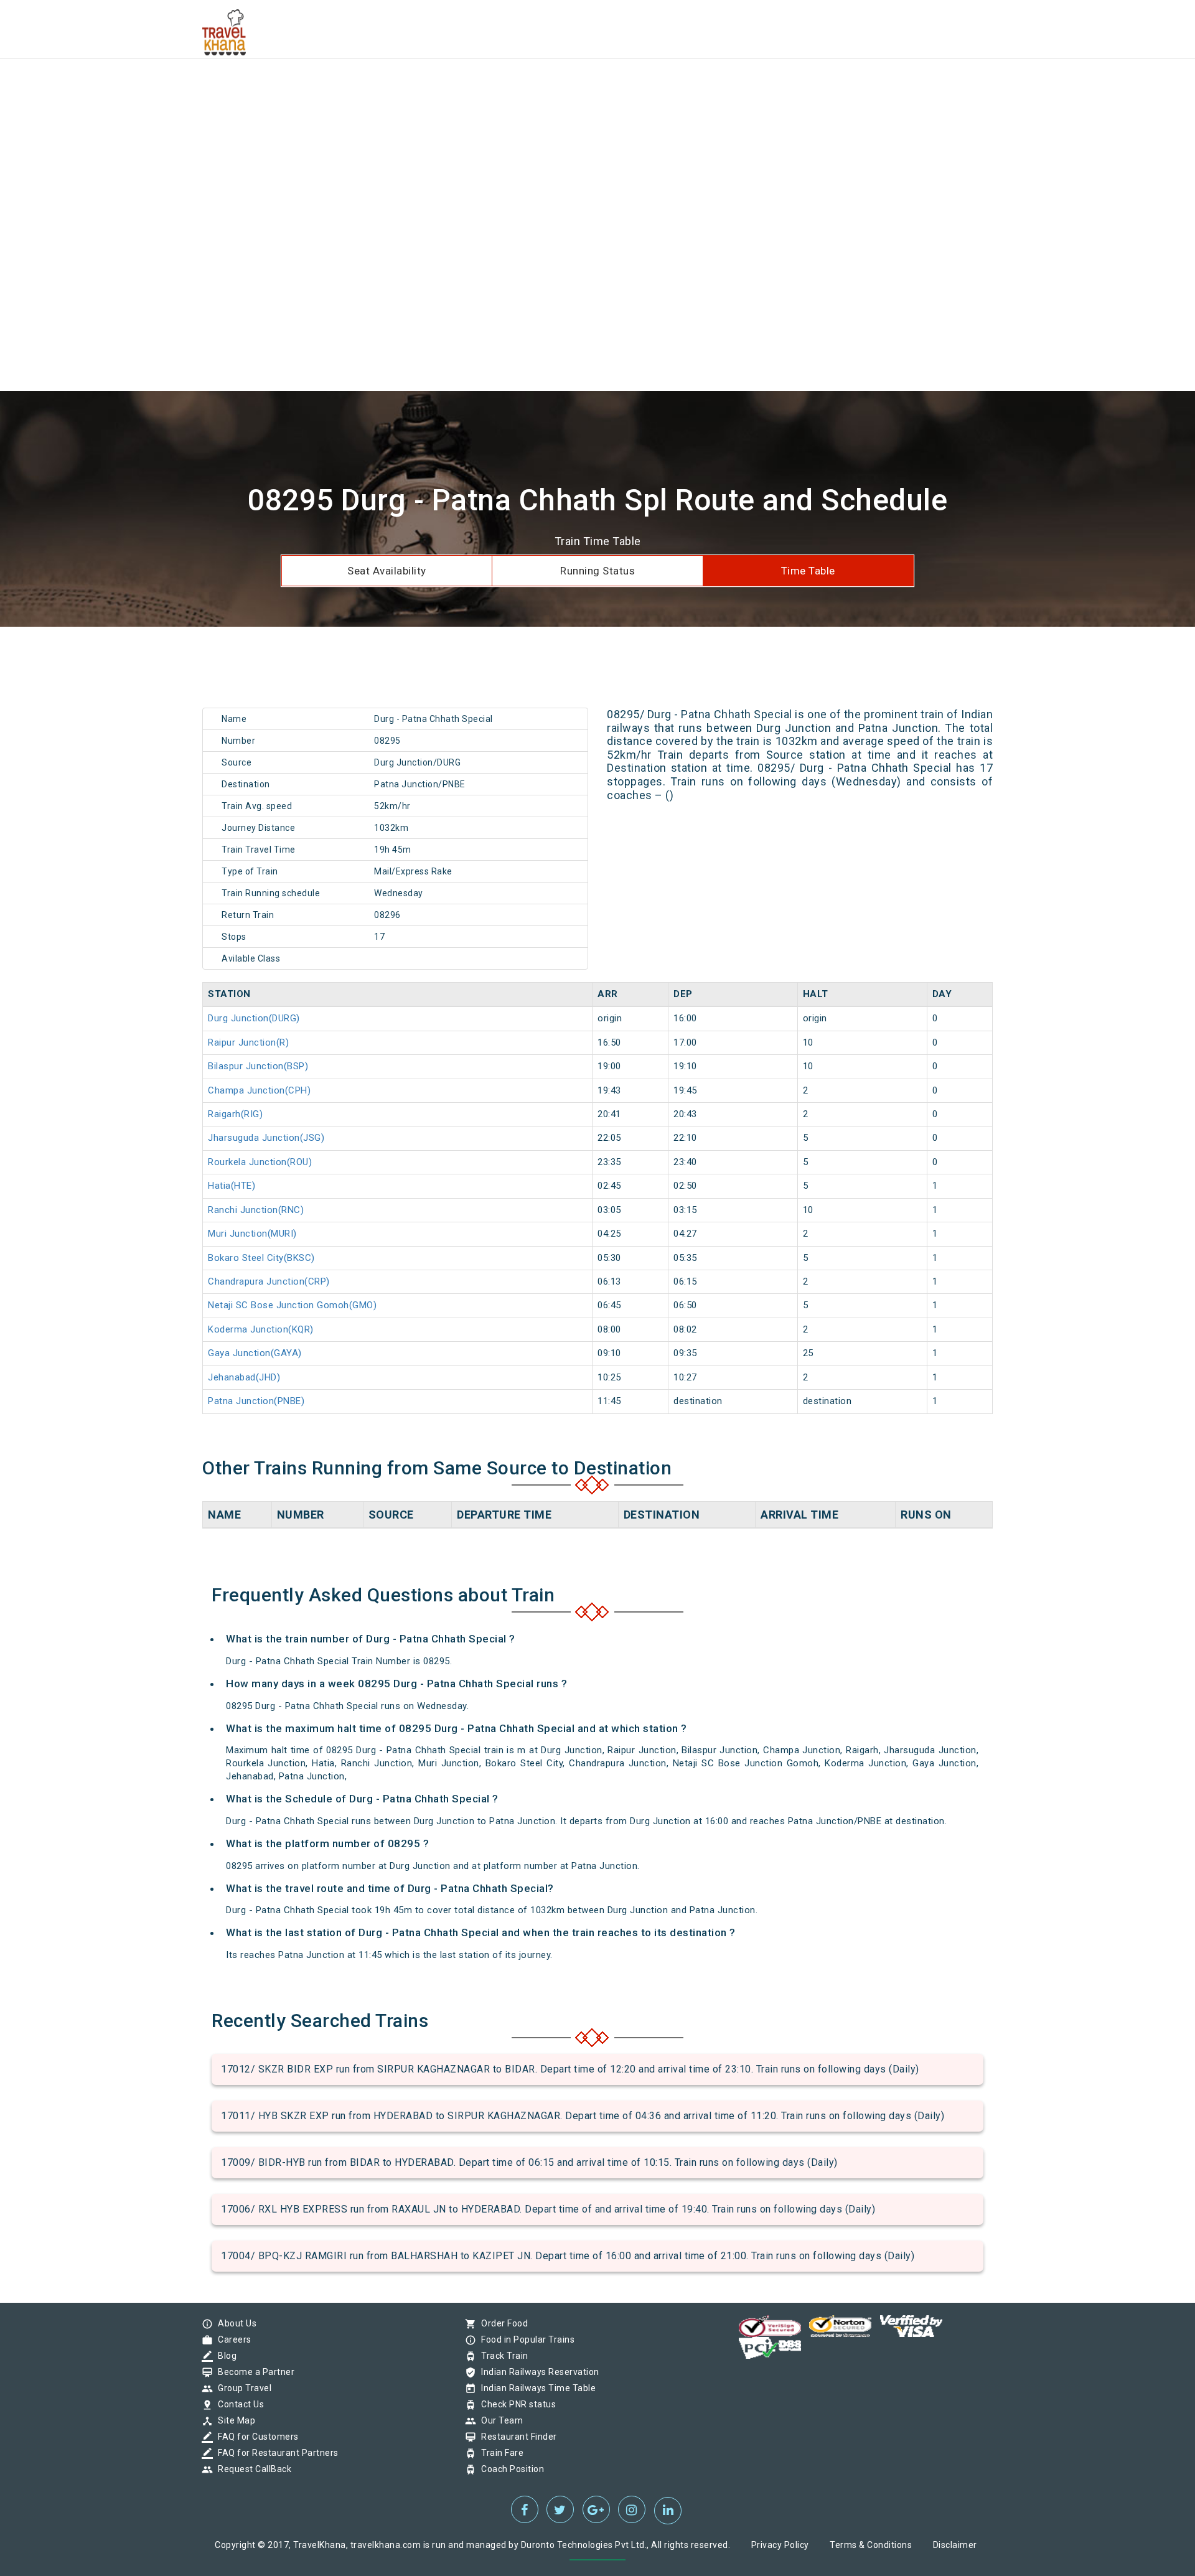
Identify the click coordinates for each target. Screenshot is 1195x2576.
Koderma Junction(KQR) (261, 1329)
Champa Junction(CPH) (259, 1090)
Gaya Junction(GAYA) (255, 1353)
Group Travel (241, 2388)
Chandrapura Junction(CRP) (269, 1281)
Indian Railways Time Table (535, 2388)
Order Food (501, 2323)
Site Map (233, 2420)
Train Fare (499, 2453)
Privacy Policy (780, 2545)
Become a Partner (253, 2372)
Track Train (502, 2356)
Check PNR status (515, 2404)
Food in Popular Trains (525, 2339)
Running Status (597, 571)
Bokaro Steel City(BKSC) (261, 1258)
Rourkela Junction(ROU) (260, 1162)
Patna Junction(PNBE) (256, 1401)
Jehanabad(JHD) (244, 1377)
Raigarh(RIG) (235, 1114)
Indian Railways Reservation (537, 2372)
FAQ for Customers (255, 2437)
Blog (224, 2356)
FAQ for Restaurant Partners (275, 2453)
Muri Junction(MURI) (252, 1234)
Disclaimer (955, 2545)
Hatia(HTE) (232, 1186)
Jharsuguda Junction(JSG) (266, 1138)
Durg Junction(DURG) (254, 1018)
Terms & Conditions (871, 2545)
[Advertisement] (373, 87)
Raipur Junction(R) (248, 1042)
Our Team (499, 2420)
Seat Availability (387, 571)
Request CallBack (251, 2469)
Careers (232, 2339)
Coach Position (509, 2469)
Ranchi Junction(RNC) (256, 1210)
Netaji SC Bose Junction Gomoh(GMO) (292, 1305)
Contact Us (238, 2404)
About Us (234, 2323)
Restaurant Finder (516, 2437)
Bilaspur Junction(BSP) (258, 1066)
